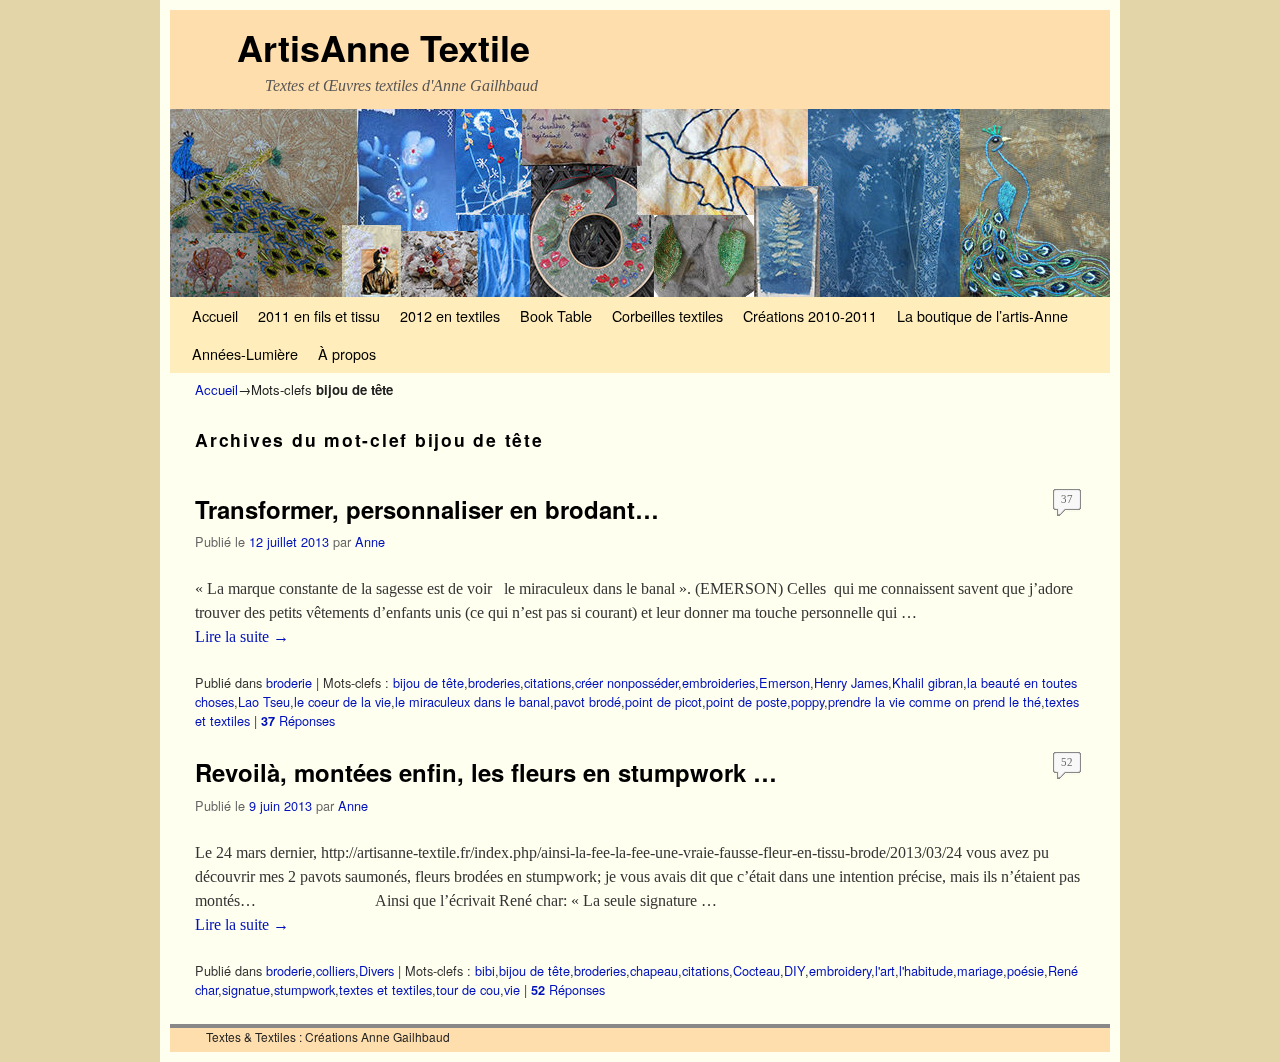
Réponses (298, 720)
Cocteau (756, 970)
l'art (885, 970)
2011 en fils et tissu (319, 315)
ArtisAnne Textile (383, 47)
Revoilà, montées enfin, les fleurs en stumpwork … (486, 772)
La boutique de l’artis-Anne (982, 315)
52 (1067, 762)
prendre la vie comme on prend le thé (934, 701)
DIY (794, 970)
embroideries (718, 682)
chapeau (654, 970)
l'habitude (926, 970)
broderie (289, 682)
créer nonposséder (626, 682)
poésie (1025, 970)
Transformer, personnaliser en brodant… (427, 509)
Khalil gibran (927, 682)
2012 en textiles (450, 315)
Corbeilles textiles (667, 315)
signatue (246, 989)
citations (547, 682)
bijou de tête (428, 682)
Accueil (215, 315)
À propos (347, 353)
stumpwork (304, 989)
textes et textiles (385, 989)
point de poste (746, 701)
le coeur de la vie (342, 701)
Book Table (556, 315)
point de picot (663, 701)
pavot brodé (587, 701)
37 (1067, 499)
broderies (494, 682)
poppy (807, 701)
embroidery (840, 970)
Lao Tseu (264, 701)
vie (512, 989)
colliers (335, 970)
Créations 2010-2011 (810, 315)
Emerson (784, 682)
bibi (485, 970)
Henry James (851, 682)
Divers (376, 970)
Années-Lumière (245, 353)
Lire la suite (242, 636)
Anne (370, 541)
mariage (980, 970)
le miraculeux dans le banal (472, 701)
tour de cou (468, 989)
